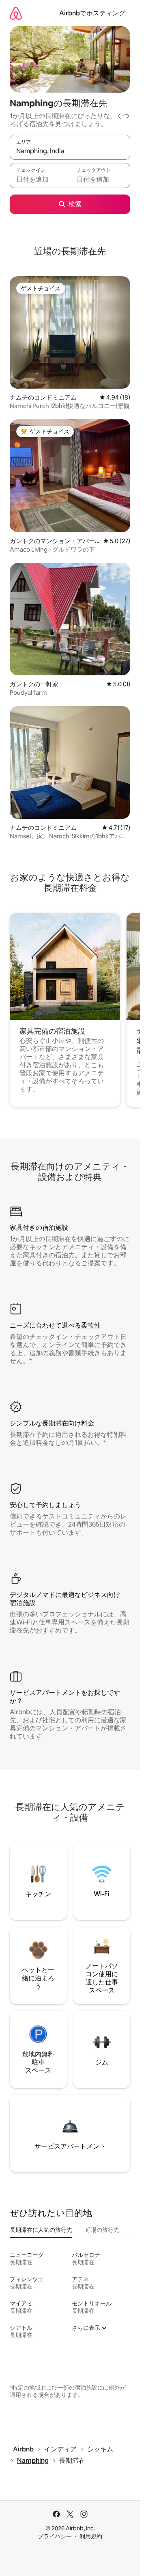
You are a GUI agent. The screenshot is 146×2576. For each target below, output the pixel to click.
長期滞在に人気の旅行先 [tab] (41, 2230)
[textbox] (40, 179)
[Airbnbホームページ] (16, 13)
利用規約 (91, 2536)
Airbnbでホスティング (92, 13)
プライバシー (55, 2536)
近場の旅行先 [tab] (102, 2230)
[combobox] (70, 151)
